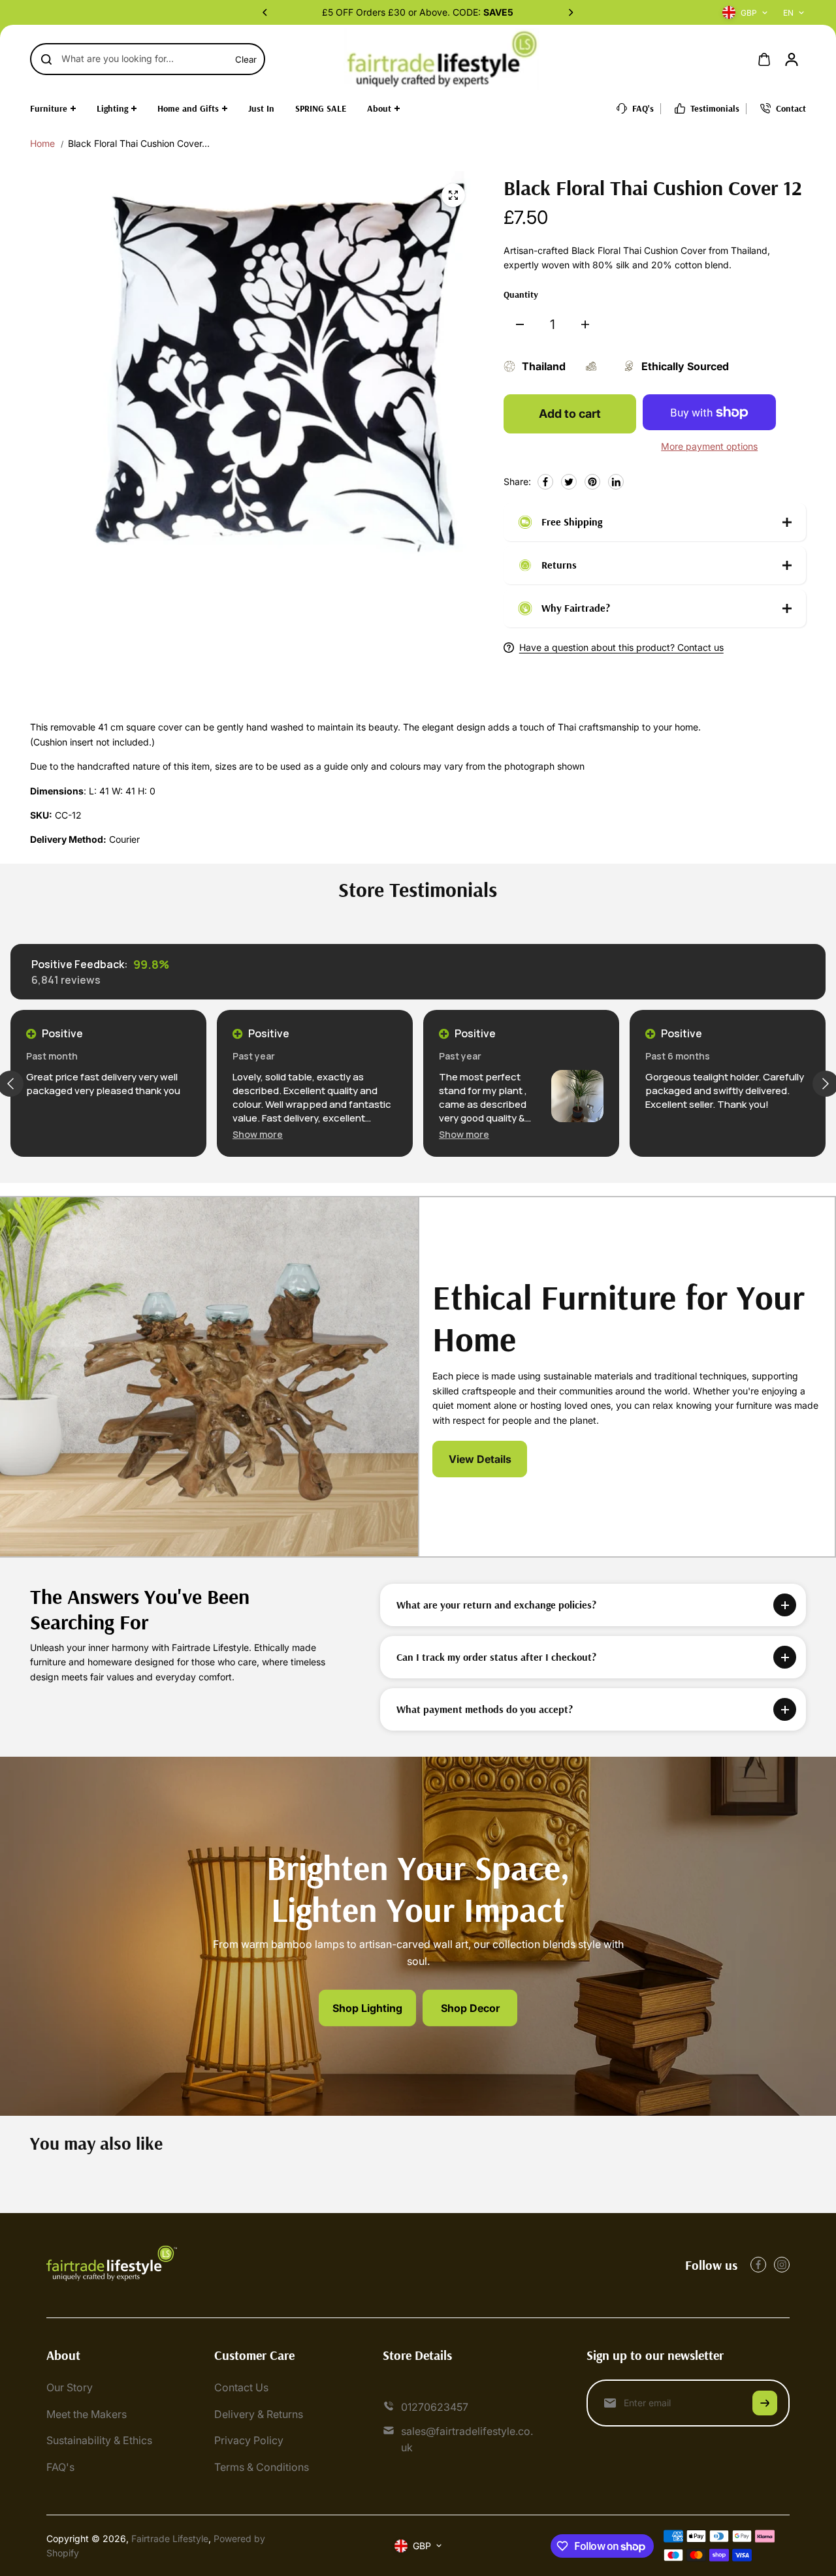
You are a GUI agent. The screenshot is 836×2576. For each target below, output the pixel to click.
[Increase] (585, 324)
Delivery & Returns (259, 2414)
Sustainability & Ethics (99, 2440)
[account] (792, 59)
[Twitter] (569, 482)
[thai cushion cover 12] (453, 195)
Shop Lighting (367, 2007)
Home (42, 143)
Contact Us (241, 2387)
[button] (258, 1134)
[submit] (765, 2403)
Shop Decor (470, 2007)
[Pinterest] (592, 482)
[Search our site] (46, 59)
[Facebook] (545, 482)
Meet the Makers (87, 2414)
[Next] (570, 12)
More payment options (709, 446)
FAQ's (60, 2467)
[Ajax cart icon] (764, 59)
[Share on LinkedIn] (616, 482)
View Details (480, 1459)
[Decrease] (520, 324)
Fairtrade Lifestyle (170, 2538)
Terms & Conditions (262, 2467)
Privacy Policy (249, 2440)
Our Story (70, 2387)
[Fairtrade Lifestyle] (442, 59)
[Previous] (266, 12)
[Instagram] (782, 2265)
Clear (246, 59)
